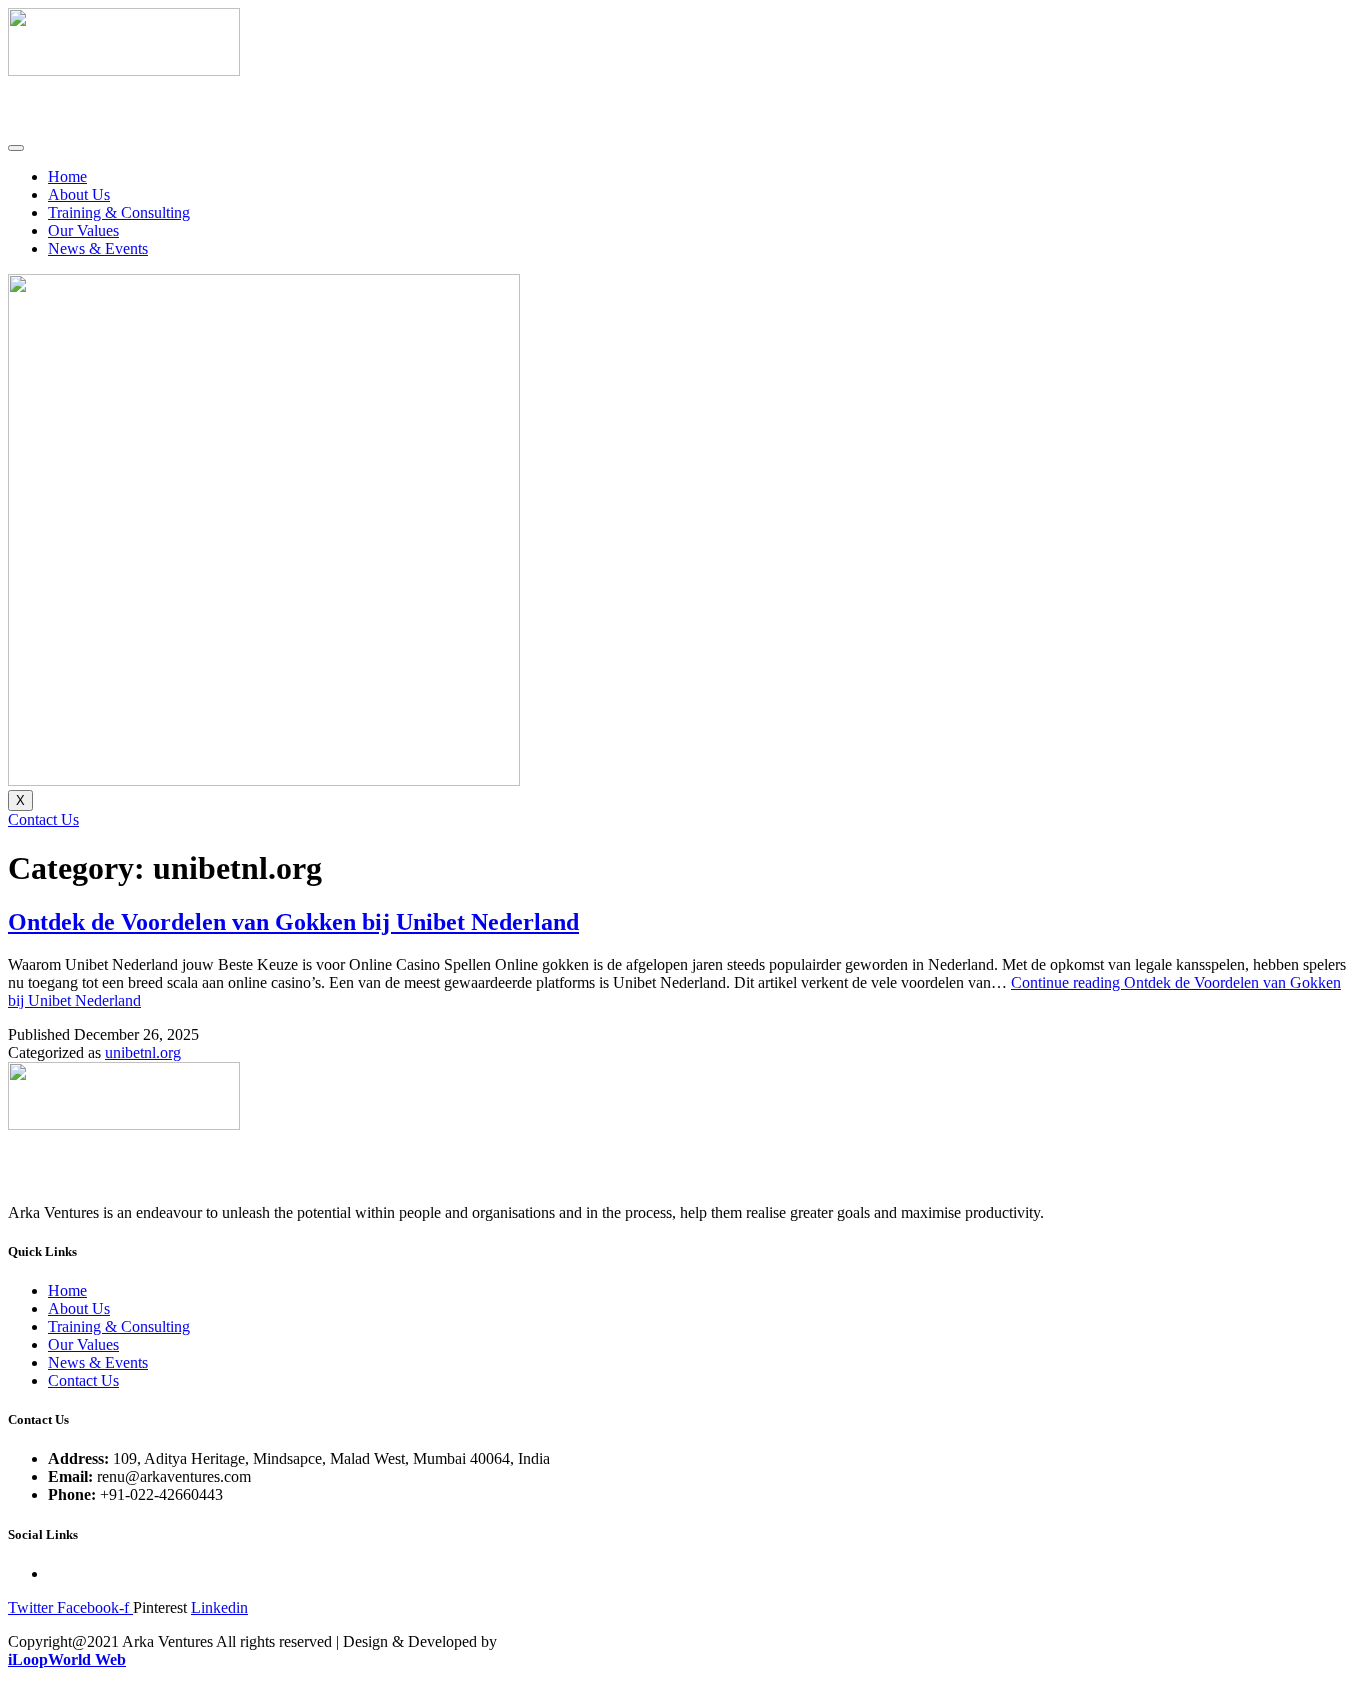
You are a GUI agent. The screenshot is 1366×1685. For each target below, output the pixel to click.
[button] (43, 819)
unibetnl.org (143, 1052)
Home (67, 176)
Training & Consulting (119, 212)
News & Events (98, 248)
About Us (79, 194)
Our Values (83, 230)
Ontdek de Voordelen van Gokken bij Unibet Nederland (293, 922)
